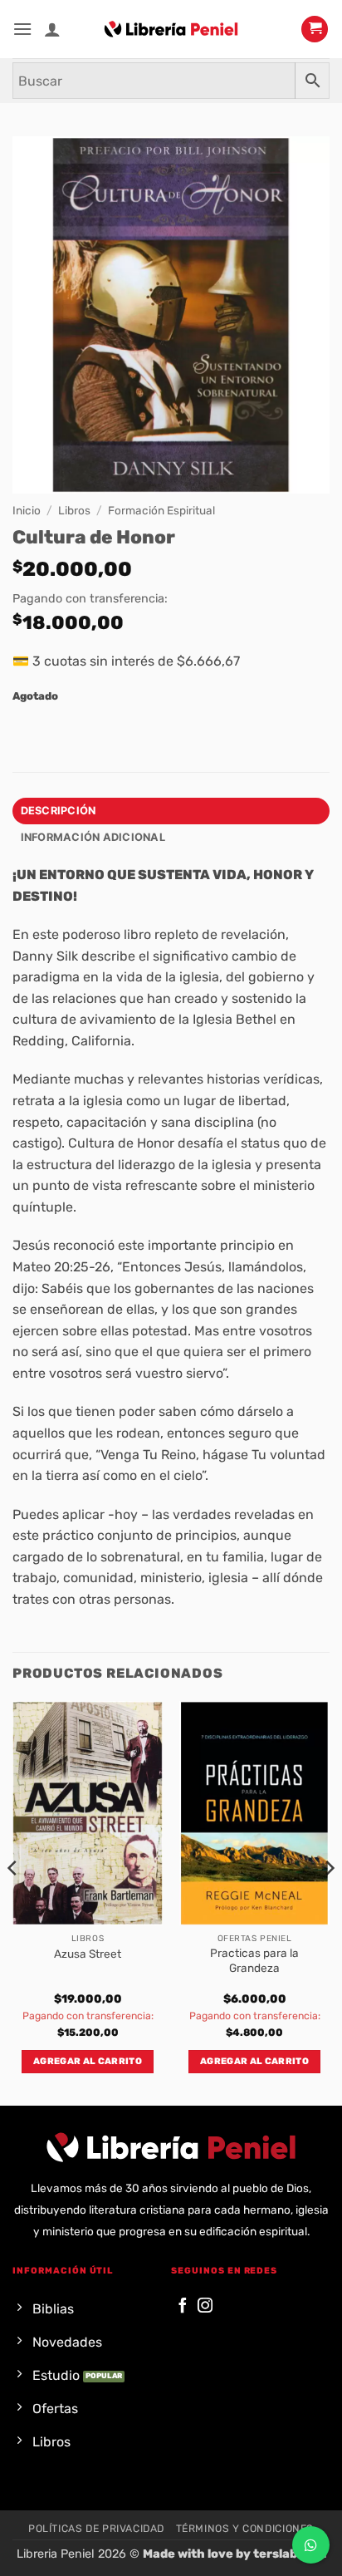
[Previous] (13, 1902)
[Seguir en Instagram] (205, 2306)
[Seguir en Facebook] (183, 2306)
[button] (22, 29)
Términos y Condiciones (245, 2529)
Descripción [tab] (59, 811)
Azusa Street (88, 1954)
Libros (74, 510)
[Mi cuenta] (52, 29)
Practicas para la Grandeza (254, 1960)
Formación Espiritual (161, 510)
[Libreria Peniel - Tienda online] (171, 29)
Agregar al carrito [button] (88, 2061)
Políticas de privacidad (96, 2529)
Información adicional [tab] (93, 837)
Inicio (27, 510)
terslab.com (290, 2554)
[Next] (329, 1902)
